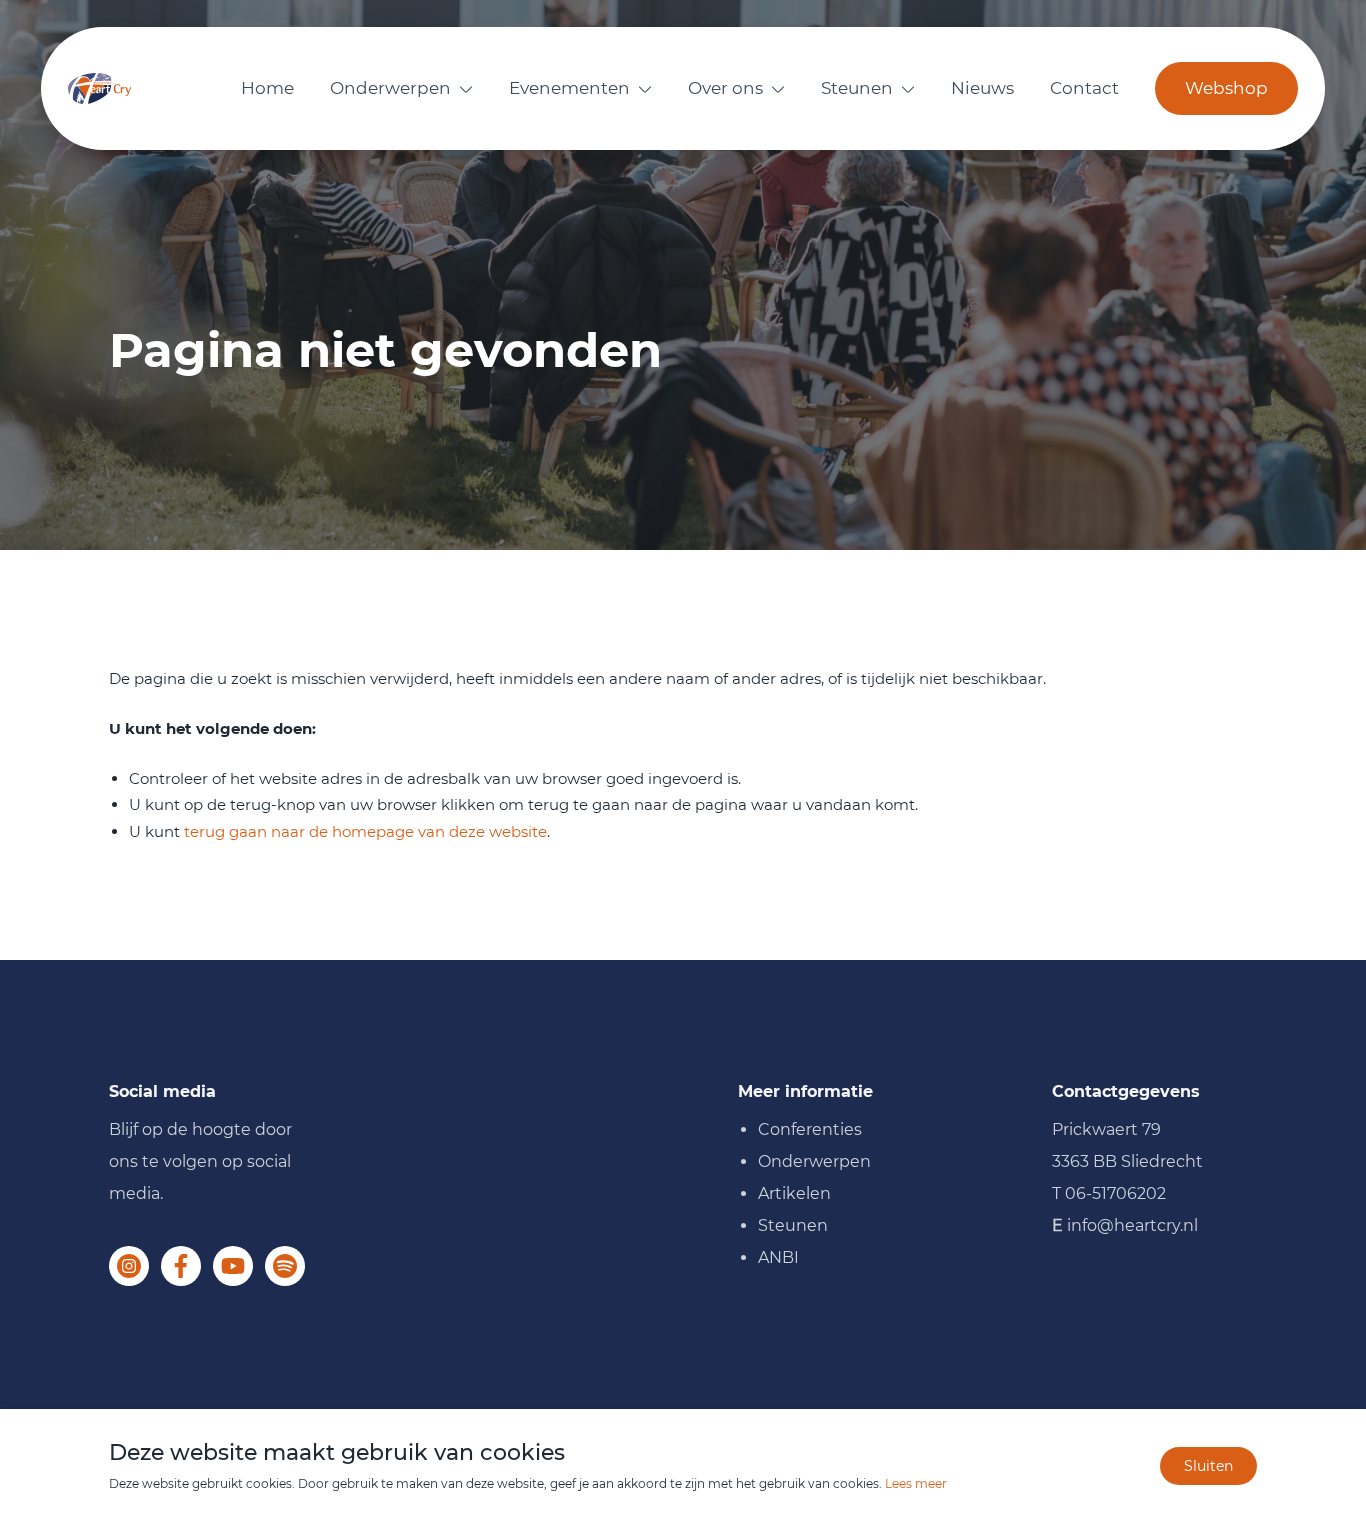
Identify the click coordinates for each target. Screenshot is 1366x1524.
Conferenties (810, 1129)
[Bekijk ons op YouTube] (233, 1266)
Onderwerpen (390, 88)
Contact (1084, 88)
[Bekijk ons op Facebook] (181, 1266)
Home (267, 88)
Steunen (857, 88)
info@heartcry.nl (1132, 1225)
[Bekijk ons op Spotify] (285, 1266)
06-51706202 (1115, 1193)
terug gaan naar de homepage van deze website (365, 831)
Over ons (725, 88)
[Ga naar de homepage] (99, 88)
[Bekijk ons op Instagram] (129, 1266)
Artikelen (794, 1193)
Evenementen (569, 88)
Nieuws (982, 88)
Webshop (1226, 88)
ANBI (778, 1257)
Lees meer (916, 1483)
